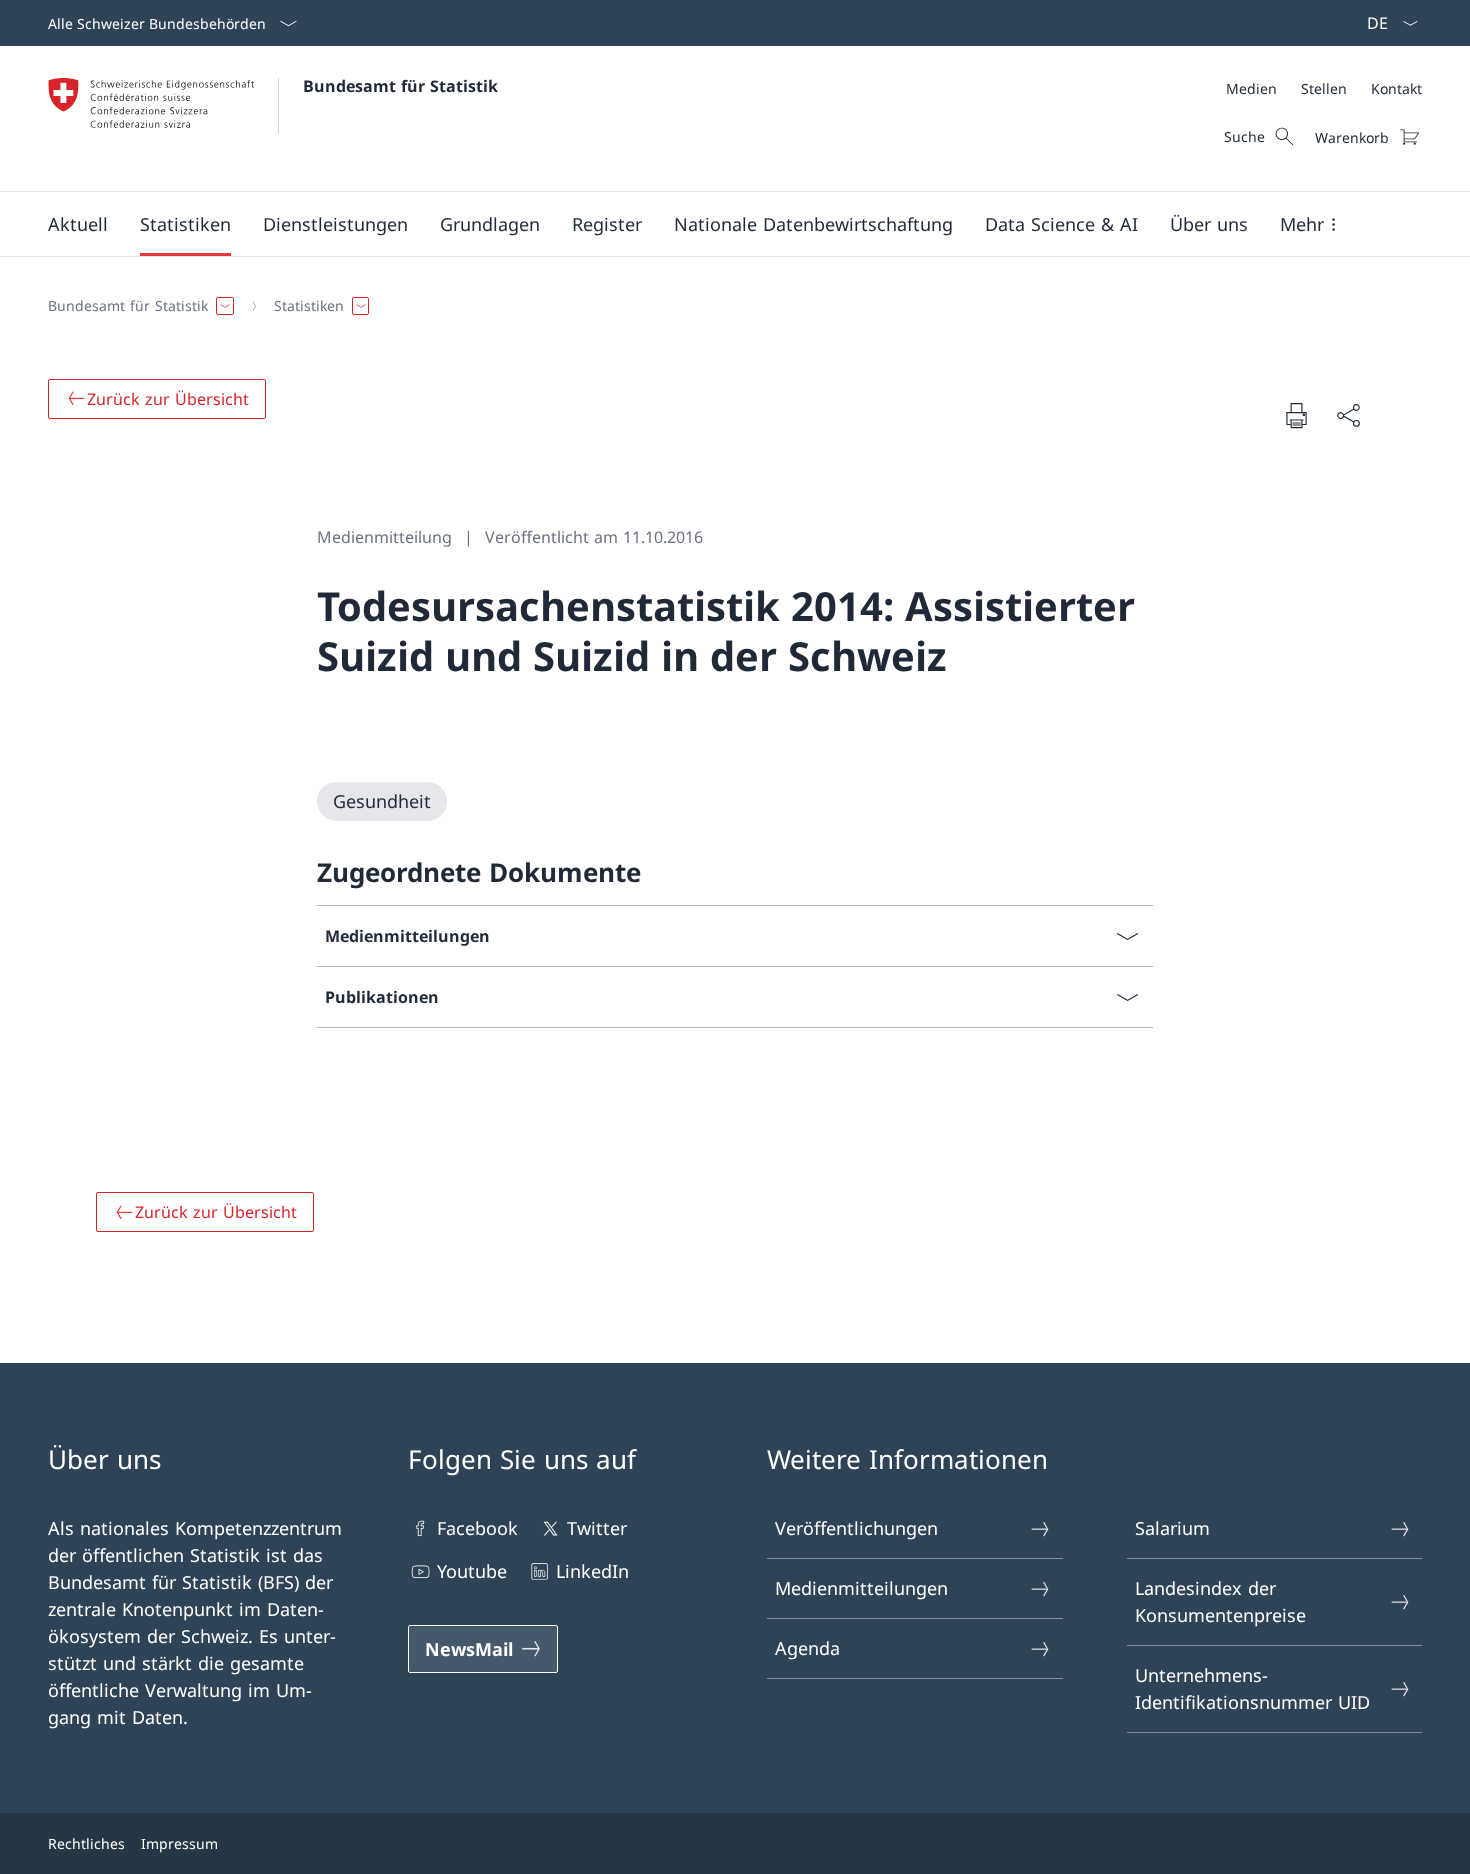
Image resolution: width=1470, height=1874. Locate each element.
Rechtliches (86, 1843)
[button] (78, 224)
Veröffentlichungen (856, 1528)
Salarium (1172, 1528)
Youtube (472, 1571)
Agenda (807, 1648)
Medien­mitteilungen (861, 1588)
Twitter (597, 1528)
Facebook (477, 1528)
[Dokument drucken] (1296, 415)
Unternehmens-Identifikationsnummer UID (1252, 1688)
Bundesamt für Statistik (400, 86)
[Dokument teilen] (1348, 415)
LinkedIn (592, 1571)
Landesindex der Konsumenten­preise (1220, 1601)
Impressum (179, 1843)
